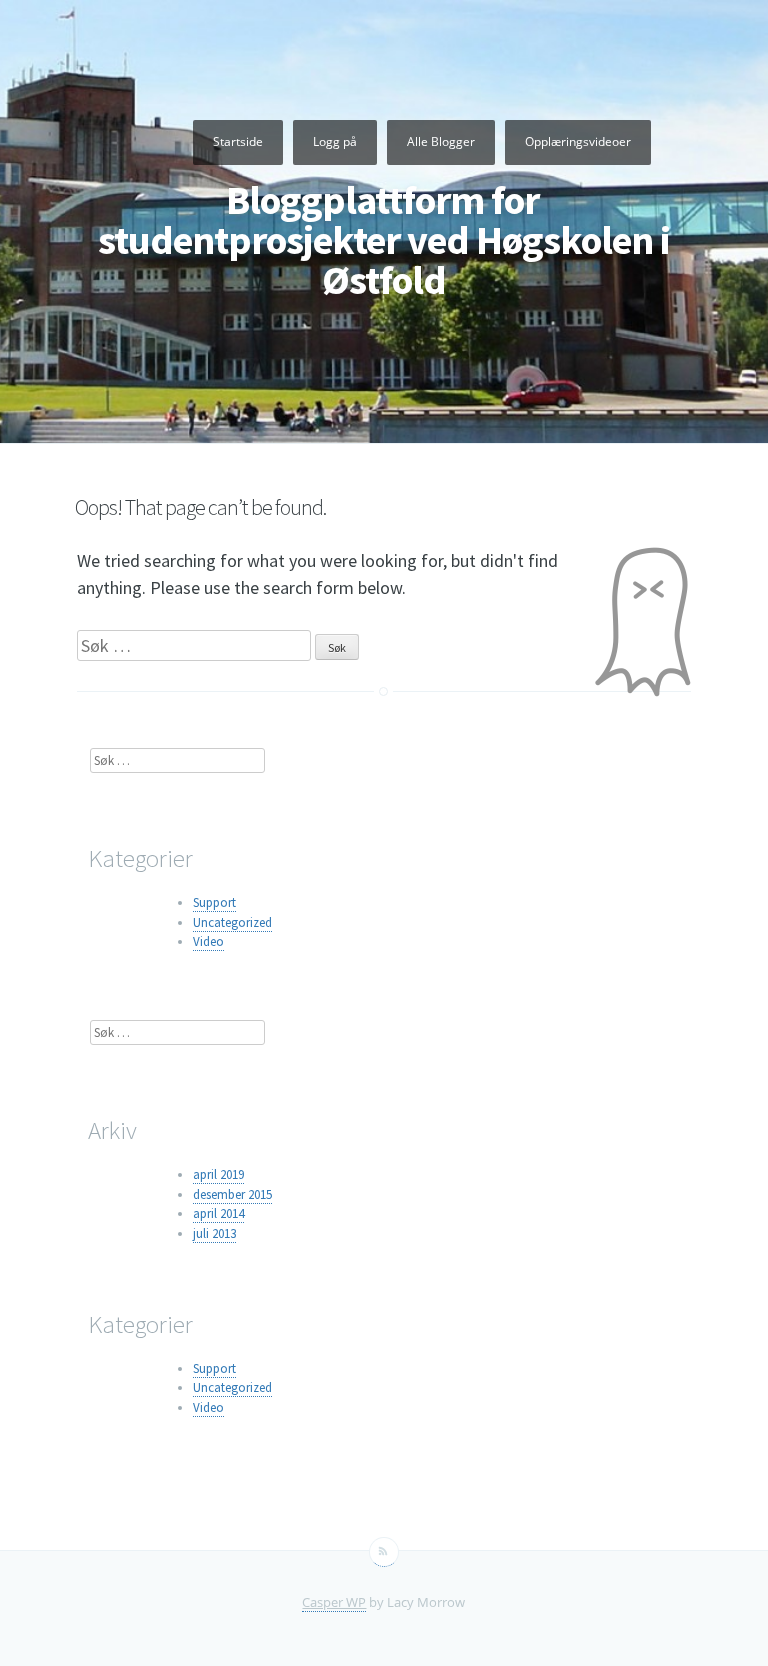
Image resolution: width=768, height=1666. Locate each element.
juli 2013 (214, 1233)
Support (214, 902)
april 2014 (218, 1213)
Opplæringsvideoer (578, 141)
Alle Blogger (441, 141)
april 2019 (218, 1174)
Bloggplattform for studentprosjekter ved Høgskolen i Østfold (384, 240)
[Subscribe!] (384, 1552)
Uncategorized (232, 922)
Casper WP (334, 1602)
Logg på (335, 141)
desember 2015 (232, 1194)
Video (208, 941)
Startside (238, 141)
